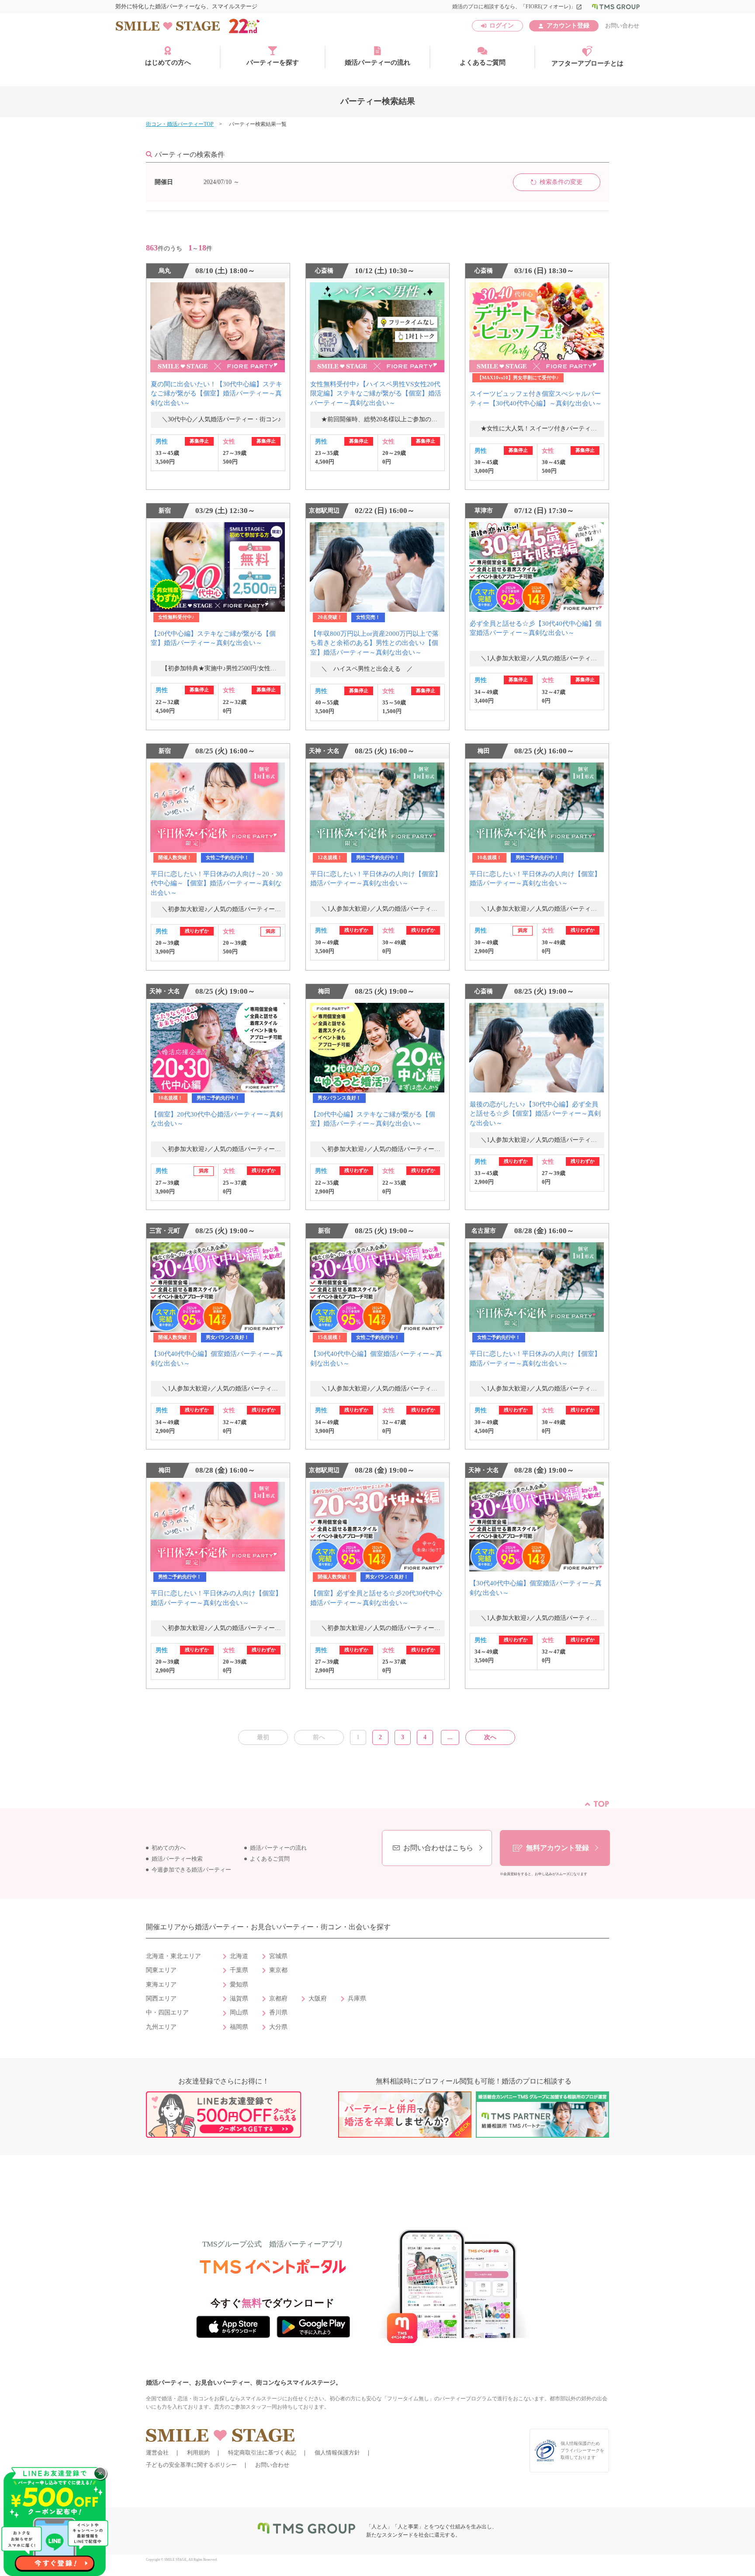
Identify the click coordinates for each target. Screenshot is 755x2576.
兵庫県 (357, 1999)
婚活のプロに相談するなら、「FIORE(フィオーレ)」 (517, 7)
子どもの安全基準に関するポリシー (191, 2465)
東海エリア (161, 1985)
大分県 (278, 2027)
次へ (490, 1737)
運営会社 (157, 2453)
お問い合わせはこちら (438, 1848)
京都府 (278, 1999)
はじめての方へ (168, 62)
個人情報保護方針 (337, 2453)
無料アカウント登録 (558, 1848)
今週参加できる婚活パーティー (191, 1870)
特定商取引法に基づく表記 (262, 2453)
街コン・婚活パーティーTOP (180, 124)
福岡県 (239, 2027)
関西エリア (161, 1999)
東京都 (278, 1970)
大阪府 (318, 1999)
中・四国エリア (167, 2013)
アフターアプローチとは (587, 63)
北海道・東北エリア (173, 1956)
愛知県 (239, 1985)
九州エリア (161, 2027)
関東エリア (161, 1970)
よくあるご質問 (483, 62)
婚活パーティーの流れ (377, 62)
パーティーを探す (273, 62)
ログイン (502, 26)
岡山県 (239, 2013)
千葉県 (239, 1970)
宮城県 (278, 1956)
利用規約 (198, 2453)
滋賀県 (239, 1999)
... (450, 1737)
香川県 (278, 2013)
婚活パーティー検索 (177, 1859)
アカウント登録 (568, 26)
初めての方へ (169, 1848)
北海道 (239, 1956)
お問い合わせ (622, 26)
